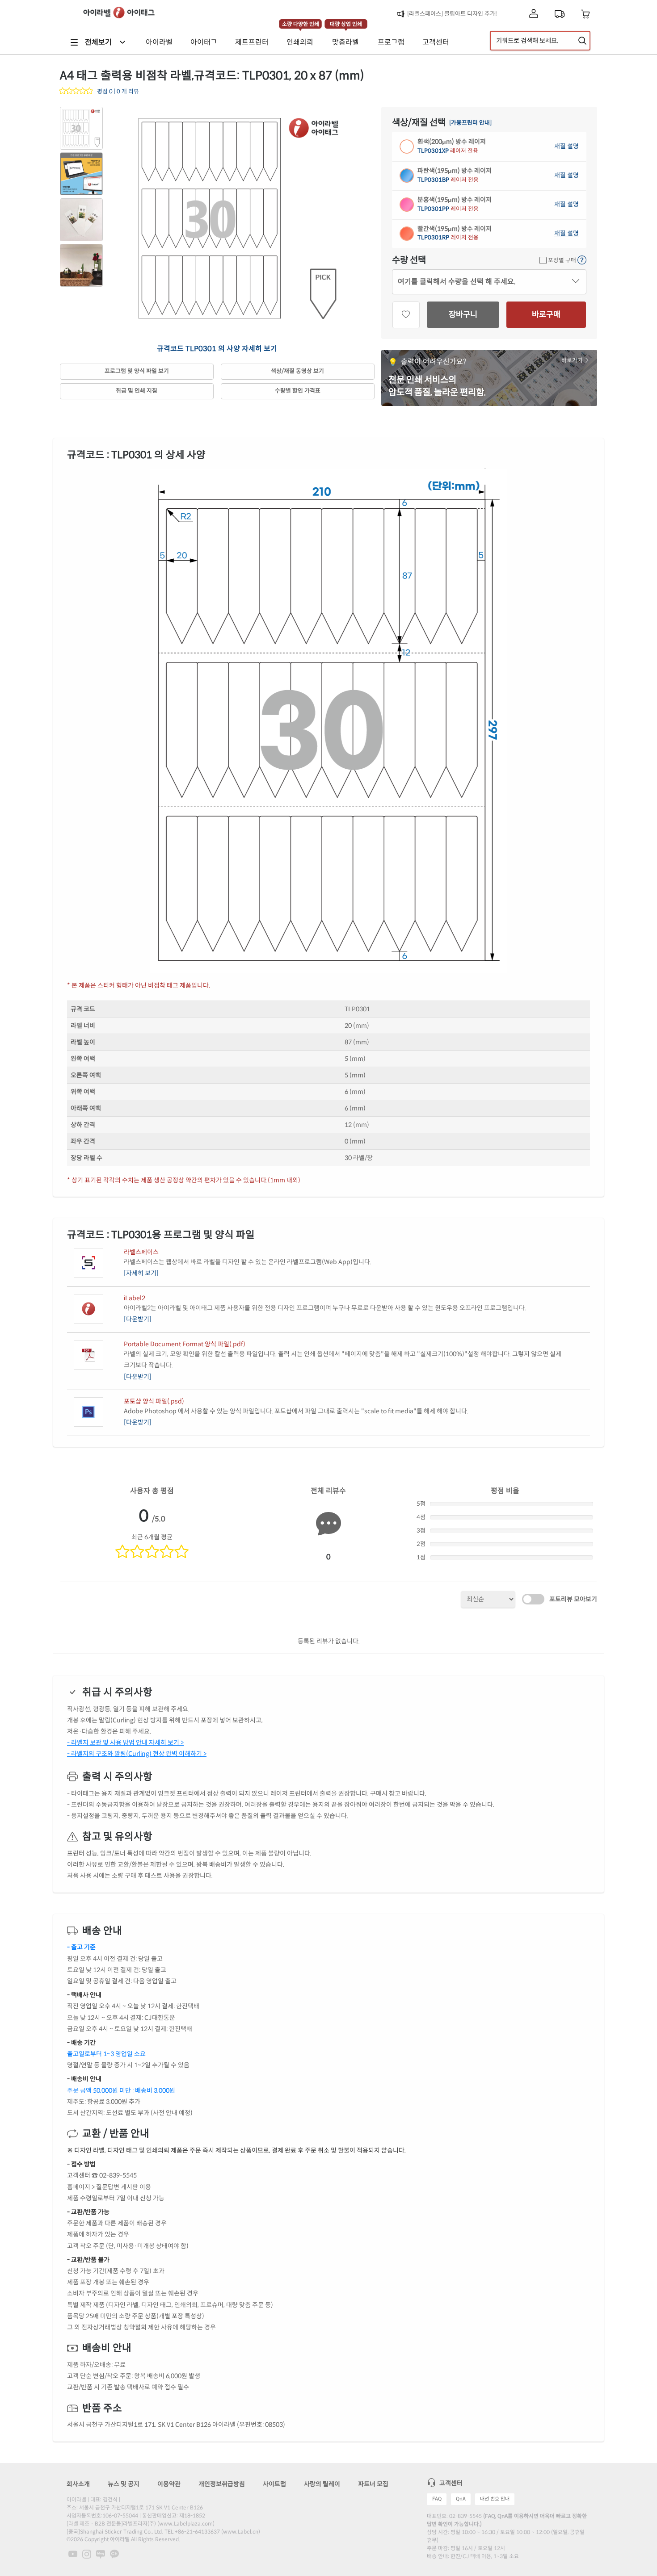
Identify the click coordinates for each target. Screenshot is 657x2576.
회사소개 (78, 2484)
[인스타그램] (87, 2553)
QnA (461, 2499)
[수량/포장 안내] (582, 260)
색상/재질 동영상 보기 (297, 371)
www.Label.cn (241, 2532)
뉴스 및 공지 (124, 2484)
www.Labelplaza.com (186, 2524)
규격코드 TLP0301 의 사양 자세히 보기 (217, 349)
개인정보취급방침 (222, 2484)
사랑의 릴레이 (322, 2484)
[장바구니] (586, 14)
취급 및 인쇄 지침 (137, 391)
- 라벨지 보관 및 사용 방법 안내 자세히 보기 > (125, 1742)
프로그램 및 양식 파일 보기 (137, 371)
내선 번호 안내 (495, 2499)
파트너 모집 (373, 2484)
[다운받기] (138, 1319)
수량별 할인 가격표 (298, 391)
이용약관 (169, 2484)
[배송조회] (560, 14)
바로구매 (546, 314)
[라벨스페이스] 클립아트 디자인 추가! (452, 14)
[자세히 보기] (141, 1273)
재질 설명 (566, 146)
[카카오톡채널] (114, 2553)
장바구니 (463, 314)
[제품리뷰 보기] (77, 92)
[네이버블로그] (101, 2553)
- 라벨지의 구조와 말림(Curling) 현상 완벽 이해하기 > (137, 1754)
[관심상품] (406, 315)
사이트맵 (274, 2484)
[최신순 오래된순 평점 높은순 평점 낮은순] (488, 1599)
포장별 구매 (561, 260)
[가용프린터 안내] (470, 123)
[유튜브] (74, 2553)
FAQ (437, 2499)
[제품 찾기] (582, 41)
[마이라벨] (534, 14)
